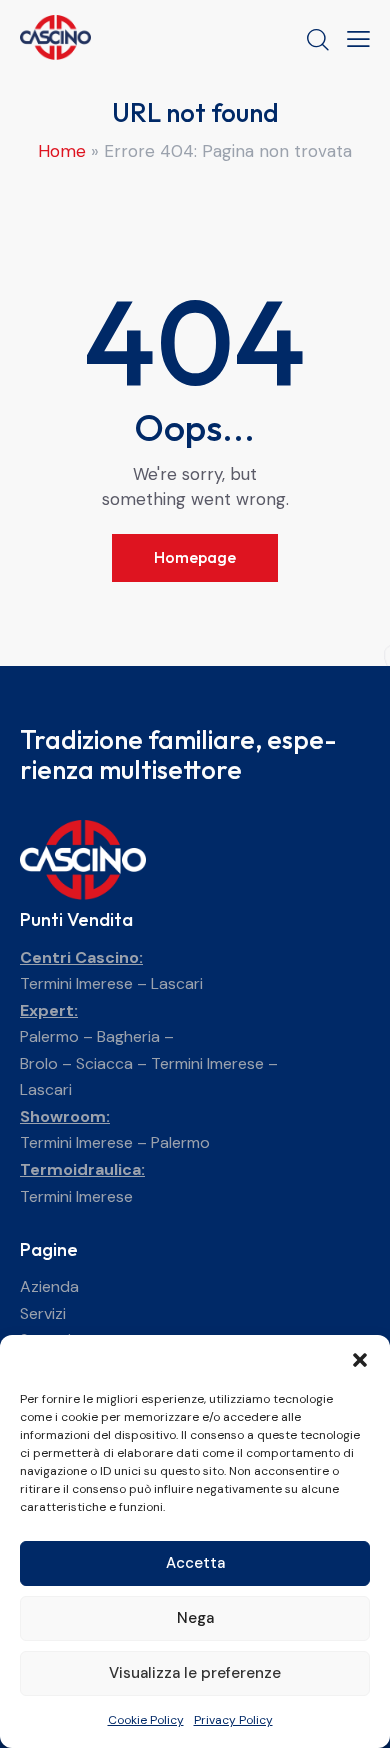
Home (62, 151)
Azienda (49, 1286)
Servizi (43, 1313)
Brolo (39, 1063)
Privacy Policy (233, 1720)
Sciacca (104, 1063)
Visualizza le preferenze (195, 1673)
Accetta (195, 1563)
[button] (360, 1360)
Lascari (177, 983)
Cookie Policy (146, 1720)
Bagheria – (135, 1036)
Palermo (49, 1036)
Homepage (195, 557)
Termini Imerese (76, 983)
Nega (195, 1618)
